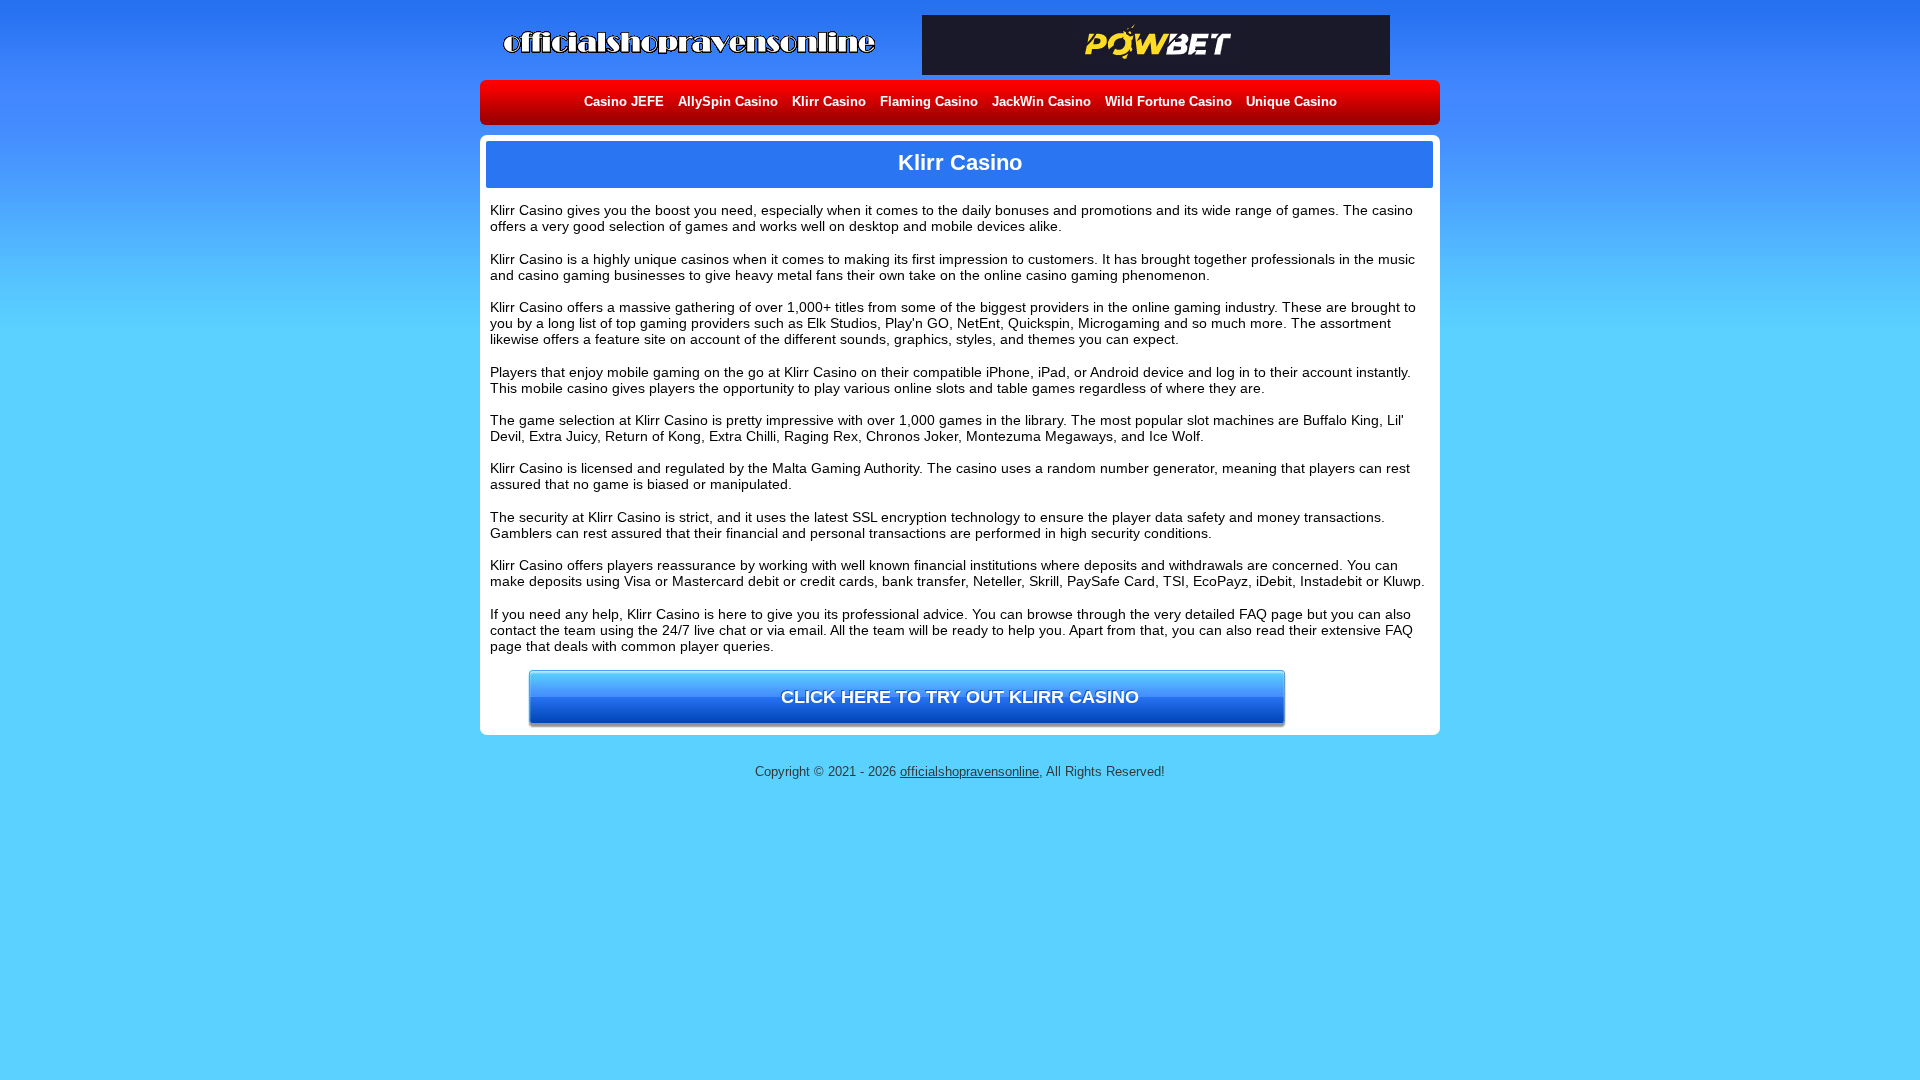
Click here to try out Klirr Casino (960, 697)
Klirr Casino (829, 101)
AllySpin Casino (728, 101)
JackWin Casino (1041, 101)
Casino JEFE (624, 101)
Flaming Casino (929, 101)
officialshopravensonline (969, 771)
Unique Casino (1291, 101)
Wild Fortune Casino (1168, 101)
